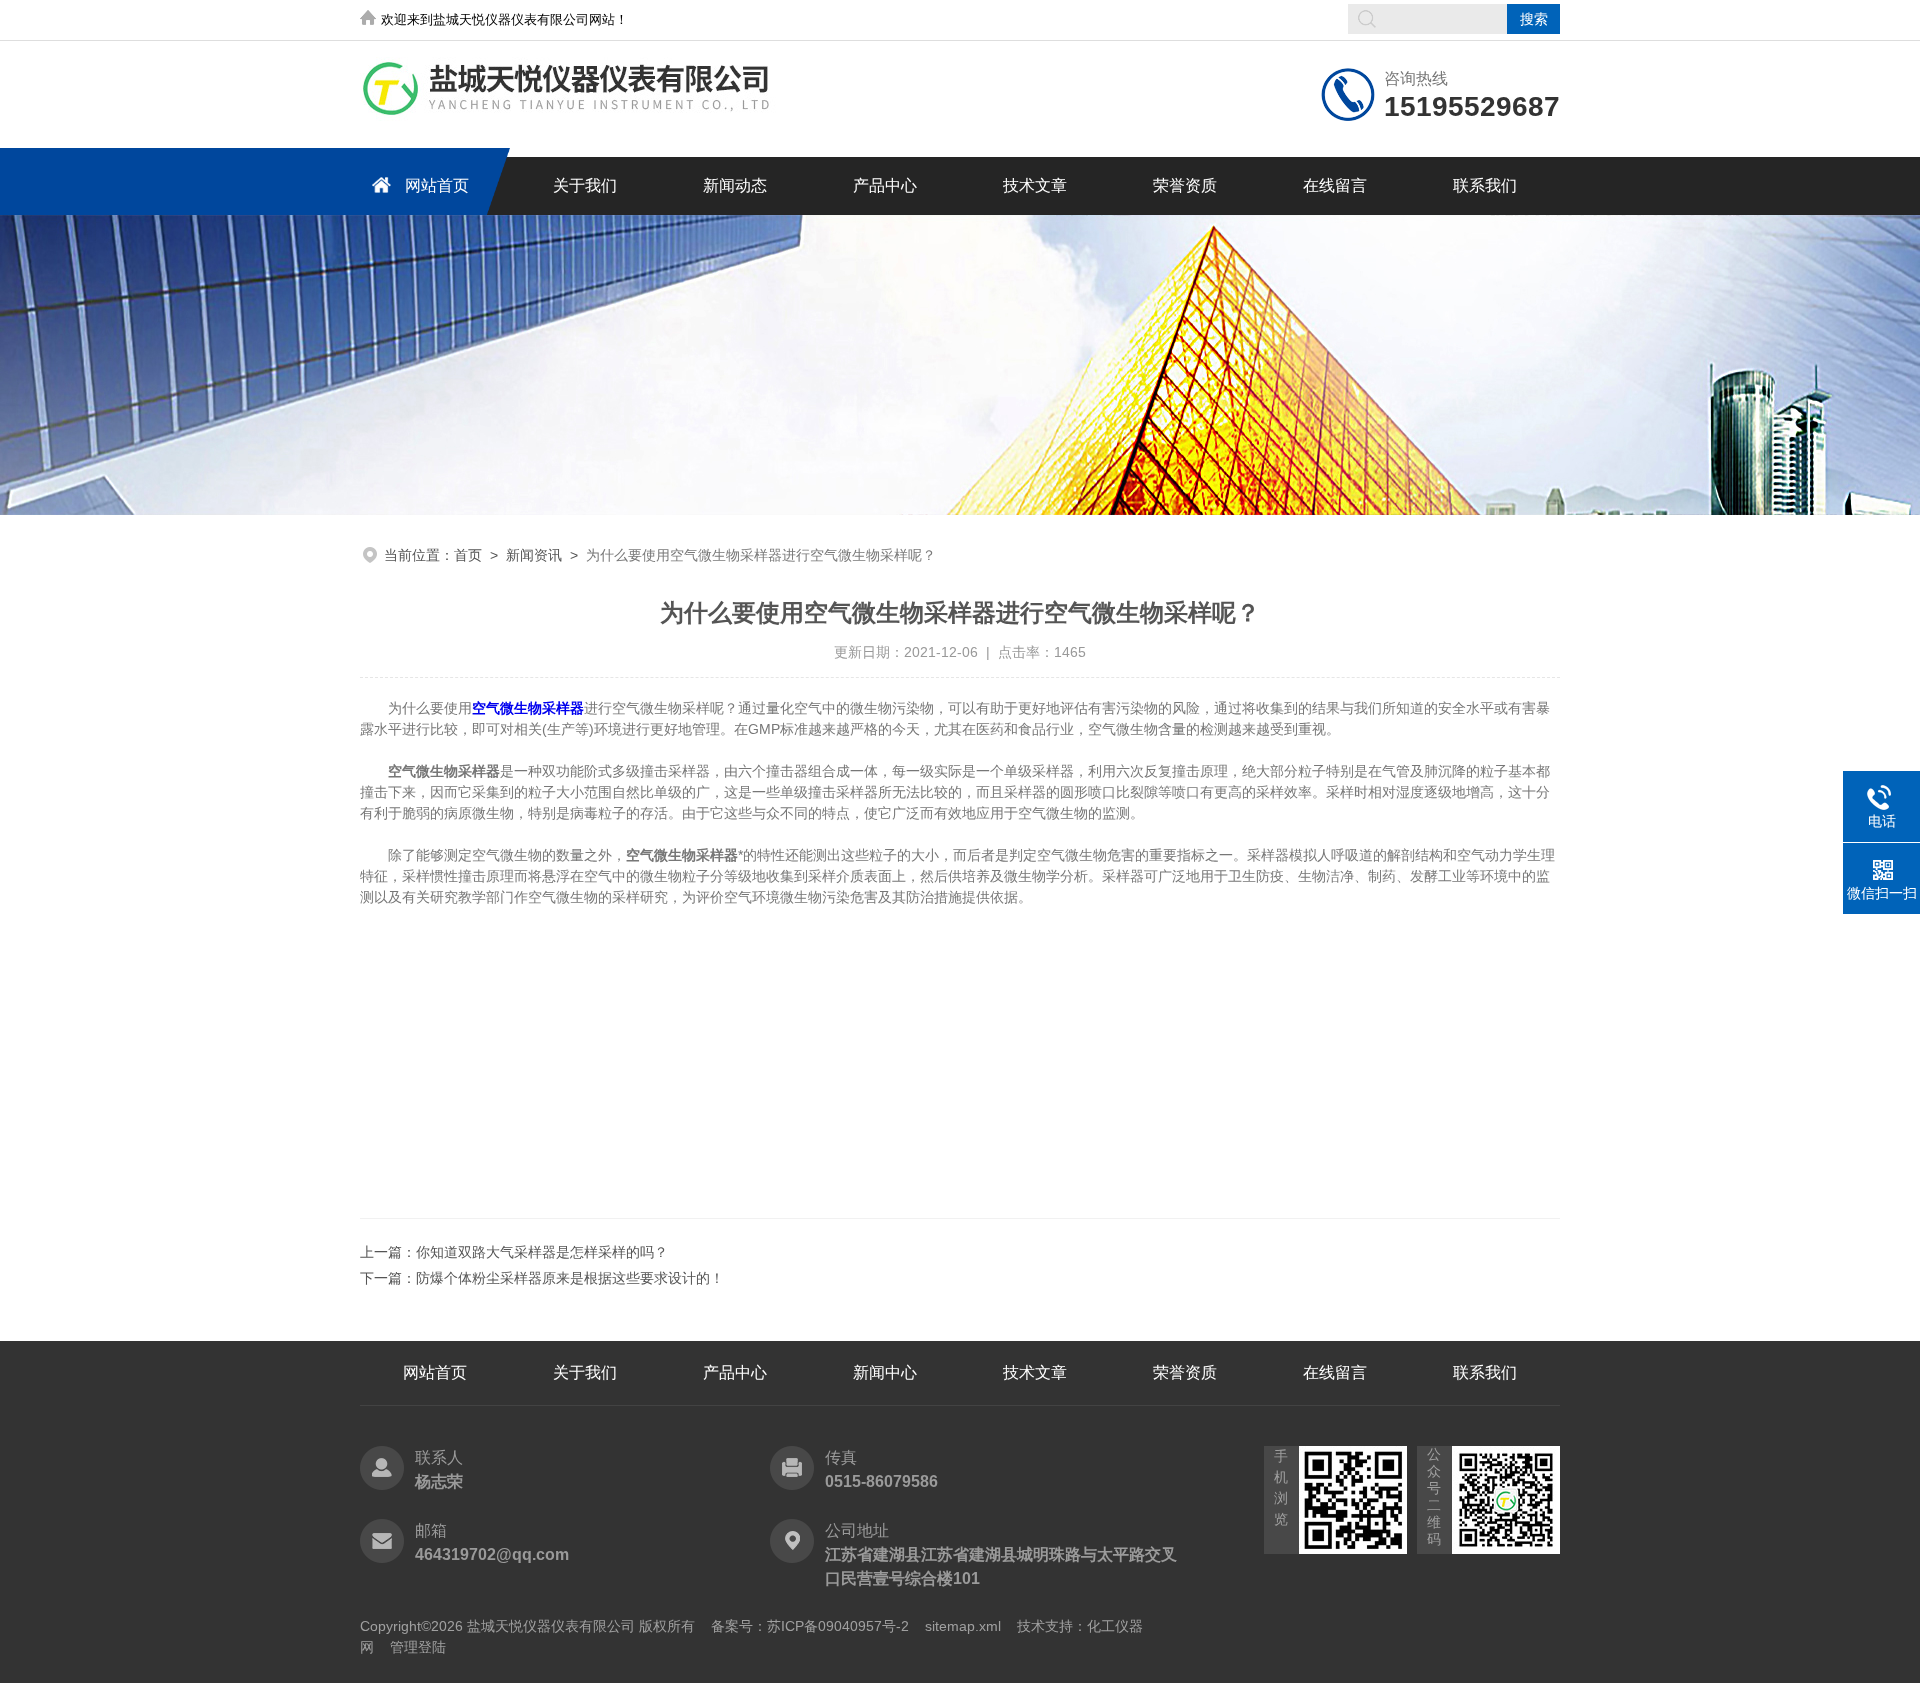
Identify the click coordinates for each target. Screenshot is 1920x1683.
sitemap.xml (963, 1626)
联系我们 (1485, 185)
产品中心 (885, 185)
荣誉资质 (1185, 185)
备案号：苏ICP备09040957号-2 (810, 1626)
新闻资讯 (534, 555)
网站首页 (437, 185)
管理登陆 (418, 1647)
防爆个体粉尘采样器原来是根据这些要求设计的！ (570, 1278)
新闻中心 (885, 1372)
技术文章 (1035, 185)
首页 (468, 555)
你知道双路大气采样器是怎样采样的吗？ (542, 1252)
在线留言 (1335, 185)
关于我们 (585, 185)
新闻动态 (735, 185)
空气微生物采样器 (528, 708)
